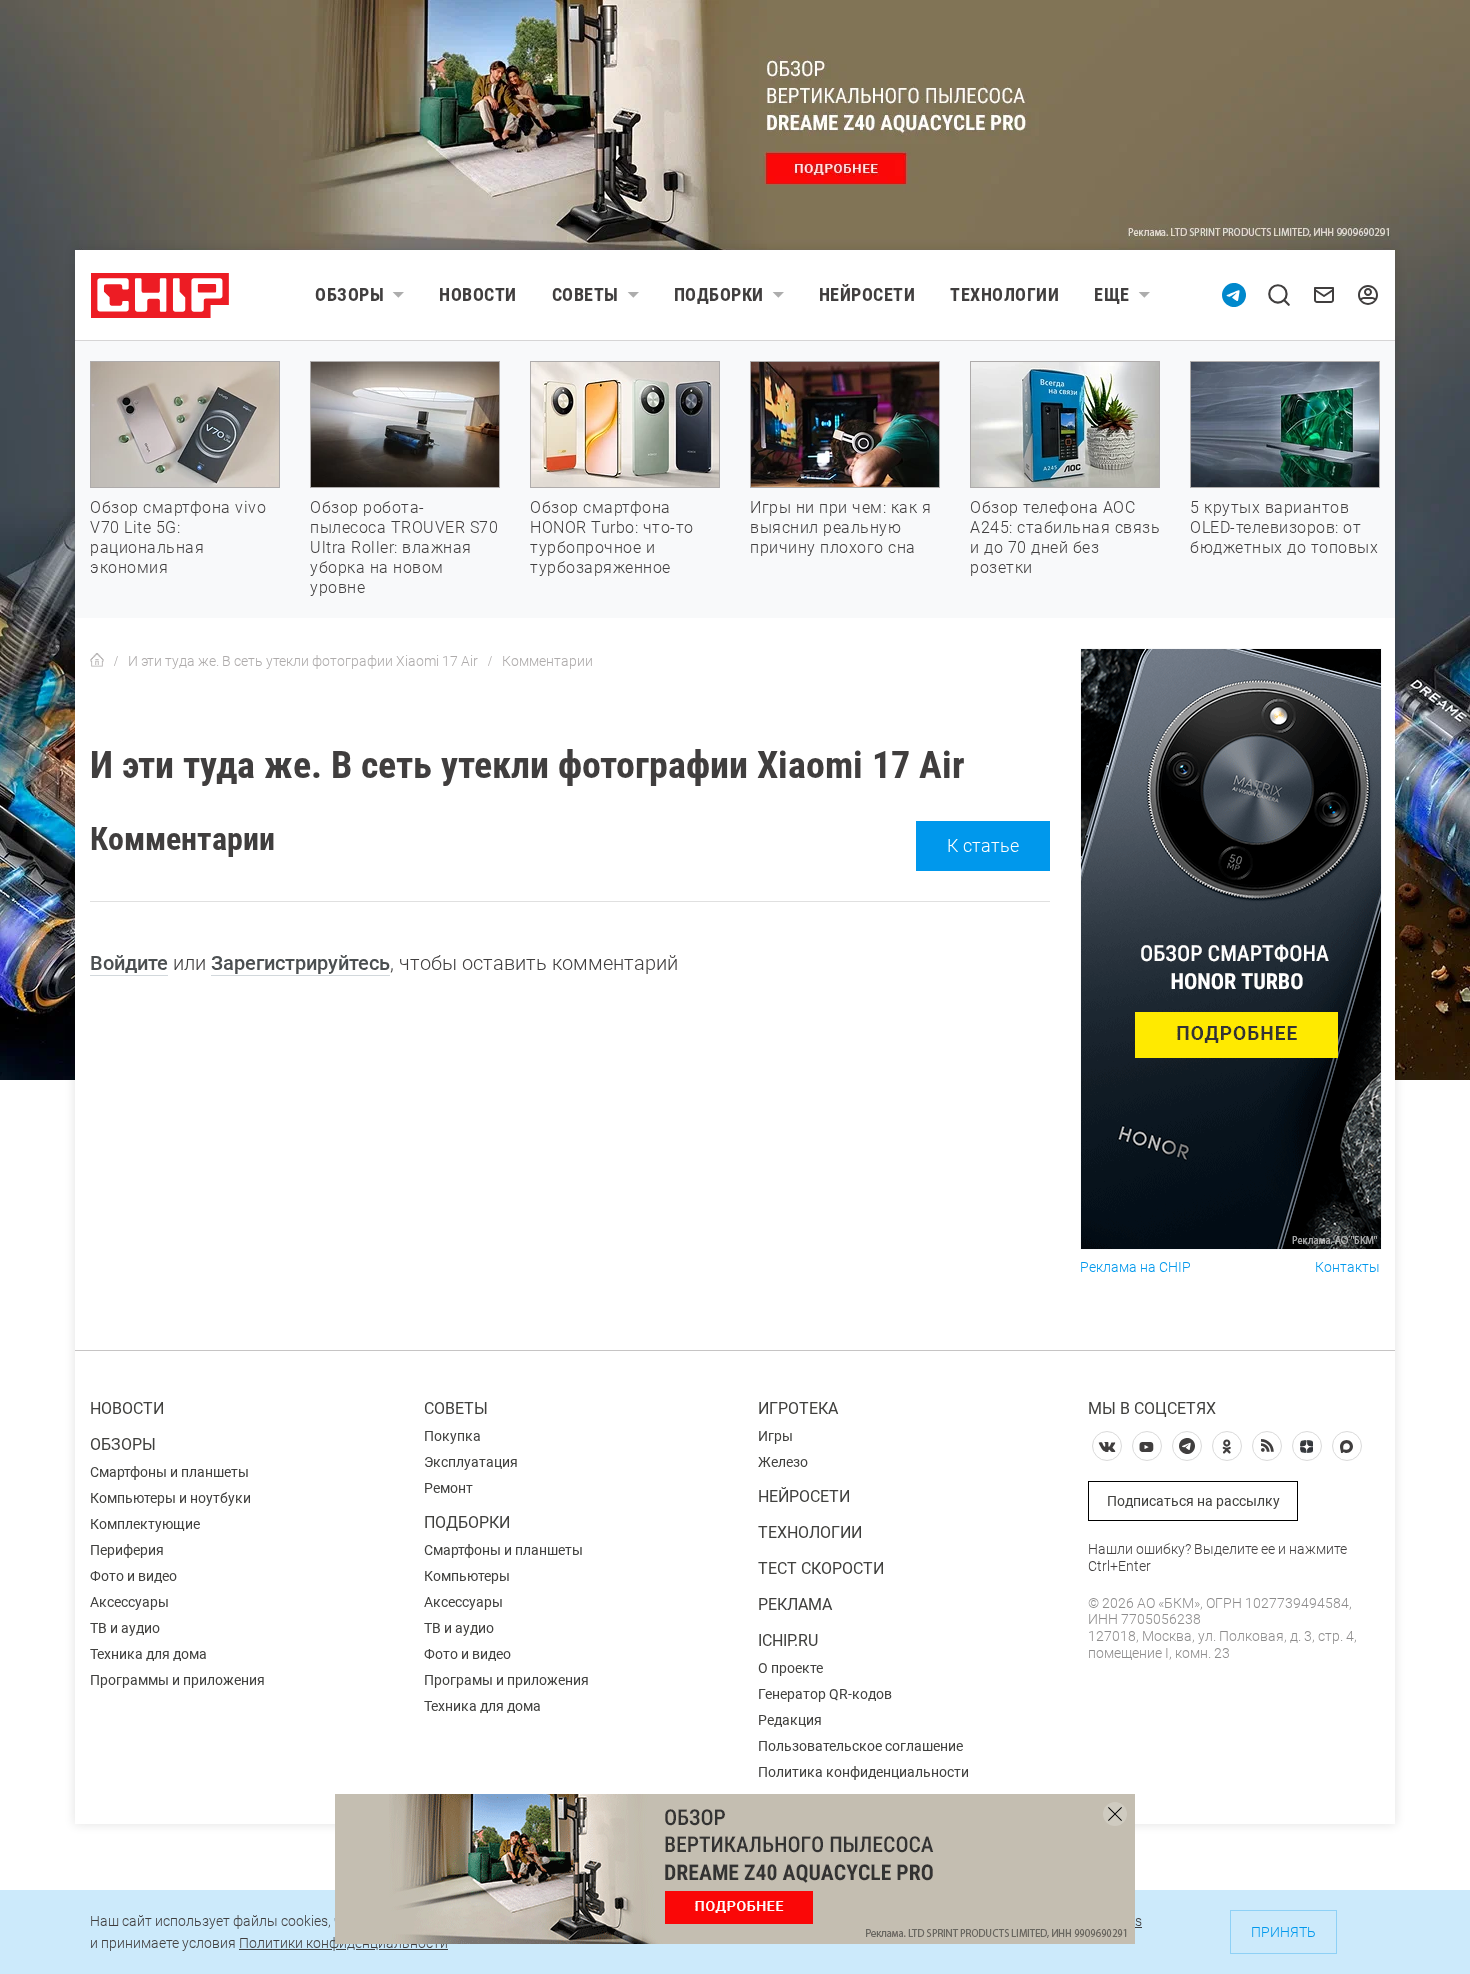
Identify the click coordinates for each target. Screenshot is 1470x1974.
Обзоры (349, 294)
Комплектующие (145, 1524)
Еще (1112, 294)
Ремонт (448, 1488)
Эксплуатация (471, 1462)
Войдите (129, 963)
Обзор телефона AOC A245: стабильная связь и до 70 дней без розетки (1065, 537)
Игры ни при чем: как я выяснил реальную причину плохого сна (840, 527)
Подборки (719, 294)
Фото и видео (133, 1576)
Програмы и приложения (506, 1680)
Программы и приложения (177, 1680)
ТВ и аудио (125, 1628)
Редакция (790, 1720)
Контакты (1347, 1267)
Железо (783, 1462)
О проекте (790, 1668)
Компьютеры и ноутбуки (170, 1498)
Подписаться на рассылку (1193, 1501)
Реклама (795, 1604)
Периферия (127, 1550)
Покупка (452, 1436)
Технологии (1004, 294)
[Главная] (97, 661)
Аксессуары (129, 1602)
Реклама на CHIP (1135, 1267)
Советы (585, 294)
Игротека (798, 1408)
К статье (983, 845)
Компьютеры (467, 1576)
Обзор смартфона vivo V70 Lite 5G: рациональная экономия (178, 537)
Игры (775, 1436)
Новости (478, 294)
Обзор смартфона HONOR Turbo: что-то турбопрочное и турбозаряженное (612, 537)
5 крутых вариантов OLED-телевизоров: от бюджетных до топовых (1284, 527)
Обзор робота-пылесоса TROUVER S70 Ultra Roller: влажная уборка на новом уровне (404, 547)
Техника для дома (148, 1654)
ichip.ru (788, 1640)
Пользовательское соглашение (860, 1746)
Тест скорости (821, 1568)
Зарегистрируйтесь (300, 963)
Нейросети (867, 294)
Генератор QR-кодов (825, 1694)
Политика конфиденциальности (863, 1772)
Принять (1283, 1932)
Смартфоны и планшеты (169, 1472)
